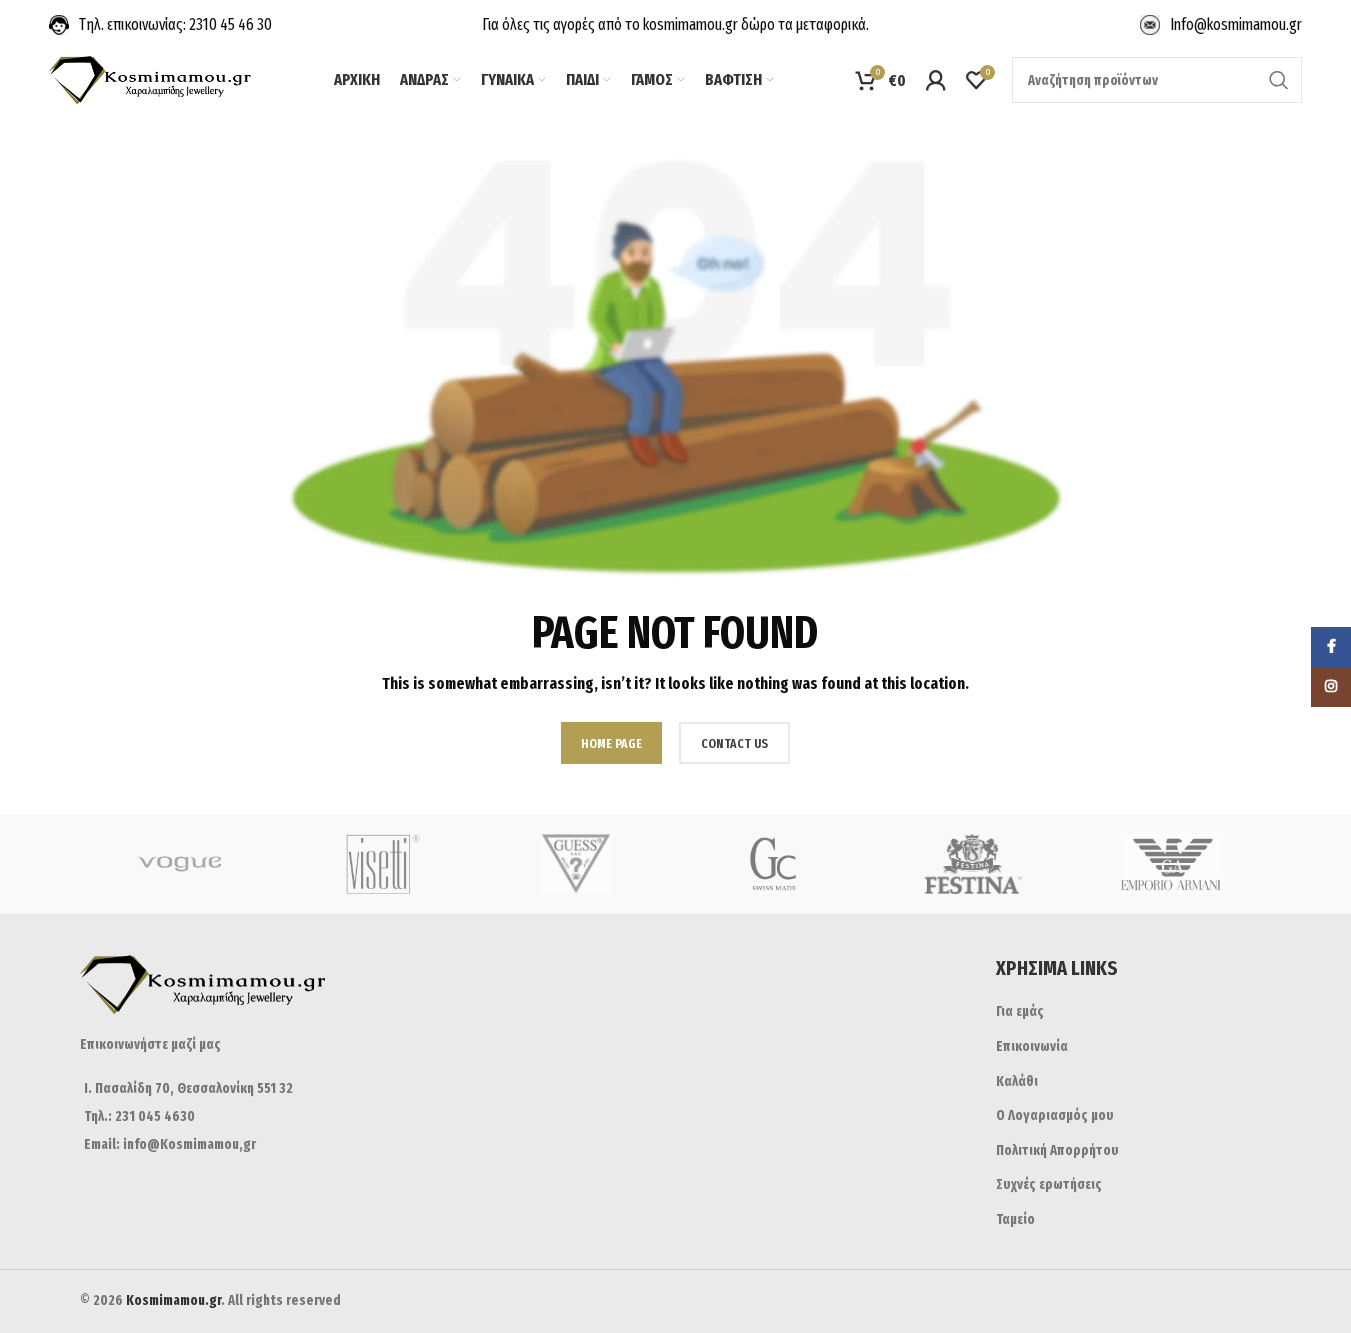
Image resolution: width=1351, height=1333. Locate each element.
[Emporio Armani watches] (1172, 864)
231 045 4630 (153, 1116)
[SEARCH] (1279, 80)
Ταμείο (1015, 1219)
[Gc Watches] (775, 864)
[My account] (936, 80)
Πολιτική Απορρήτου (1057, 1150)
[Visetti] (377, 864)
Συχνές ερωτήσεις (1049, 1184)
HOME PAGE (611, 743)
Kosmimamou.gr (173, 1300)
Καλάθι (1017, 1081)
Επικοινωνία (1032, 1046)
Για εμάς (1020, 1011)
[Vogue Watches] (179, 864)
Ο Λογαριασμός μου (1055, 1115)
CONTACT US (734, 743)
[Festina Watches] (973, 864)
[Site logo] (151, 79)
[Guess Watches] (576, 864)
